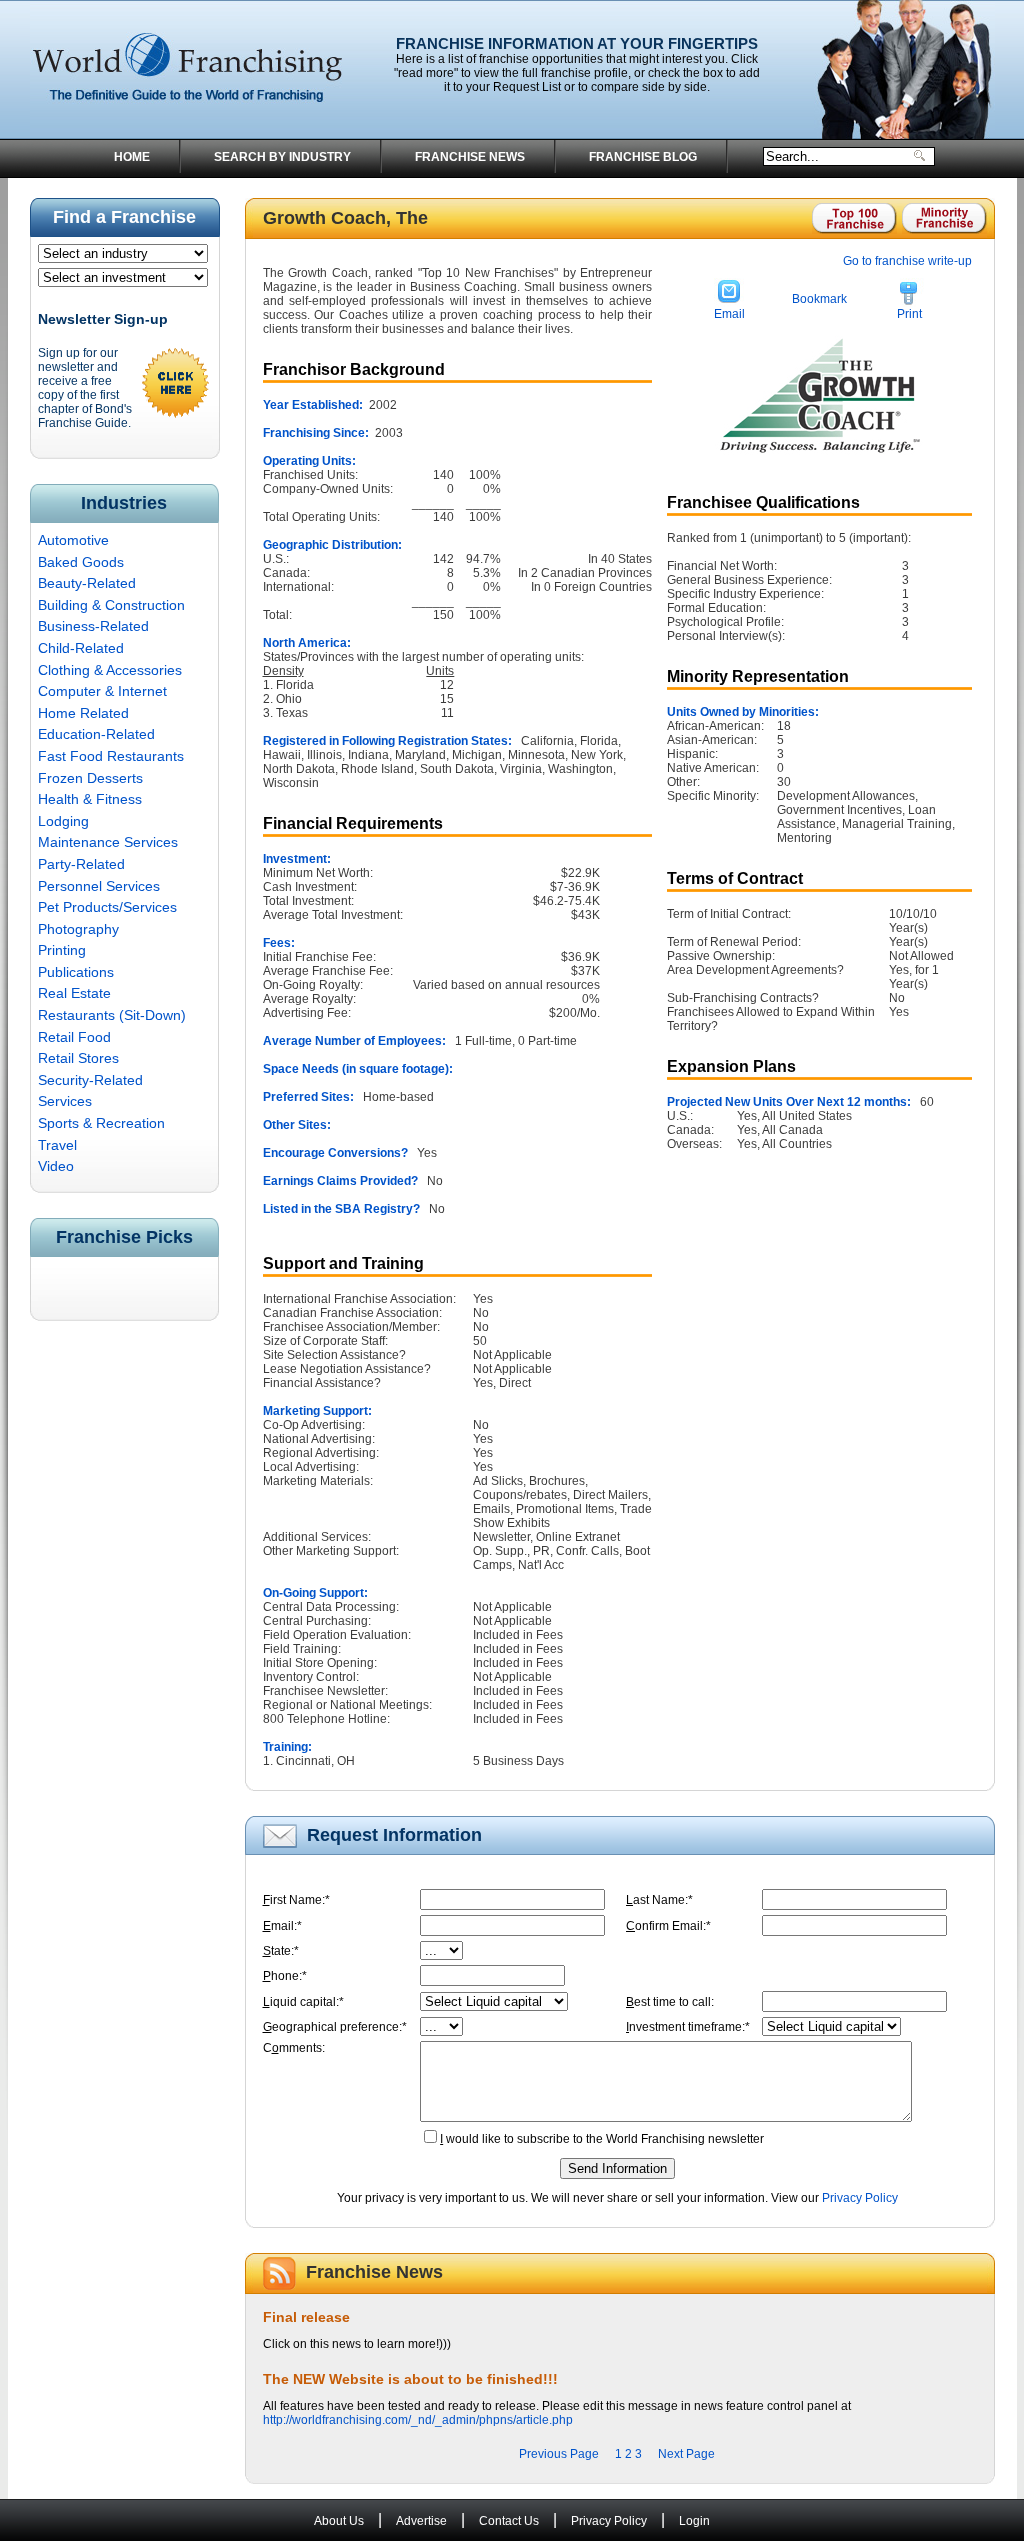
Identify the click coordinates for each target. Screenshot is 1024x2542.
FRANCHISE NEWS (470, 157)
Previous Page (559, 2454)
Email (729, 314)
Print (909, 314)
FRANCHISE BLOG (643, 157)
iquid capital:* (303, 2002)
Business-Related (93, 626)
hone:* (285, 1976)
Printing (62, 950)
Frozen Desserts (90, 778)
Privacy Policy (860, 2198)
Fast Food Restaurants (111, 756)
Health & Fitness (90, 799)
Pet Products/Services (107, 907)
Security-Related (90, 1080)
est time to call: (670, 2002)
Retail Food (74, 1037)
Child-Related (81, 648)
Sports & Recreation (101, 1123)
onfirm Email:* (668, 1926)
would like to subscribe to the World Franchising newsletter (602, 2139)
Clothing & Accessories (110, 670)
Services (65, 1101)
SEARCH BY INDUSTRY (282, 157)
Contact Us (509, 2521)
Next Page (686, 2454)
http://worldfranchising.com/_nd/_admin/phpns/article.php (418, 2420)
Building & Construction (111, 605)
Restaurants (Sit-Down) (112, 1015)
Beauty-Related (87, 583)
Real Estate (74, 993)
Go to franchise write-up (907, 261)
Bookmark (819, 299)
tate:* (281, 1951)
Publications (76, 972)
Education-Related (96, 734)
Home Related (83, 713)
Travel (57, 1145)
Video (56, 1166)
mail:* (282, 1926)
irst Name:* (296, 1900)
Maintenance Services (108, 842)
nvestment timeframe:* (688, 2027)
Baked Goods (81, 562)
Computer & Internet (102, 691)
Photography (78, 929)
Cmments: (294, 2048)
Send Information (617, 2168)
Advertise (421, 2521)
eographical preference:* (335, 2027)
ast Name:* (659, 1900)
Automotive (73, 540)
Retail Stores (78, 1058)
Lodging (63, 821)
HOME (132, 157)
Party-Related (81, 864)
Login (694, 2521)
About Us (339, 2521)
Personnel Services (99, 886)
